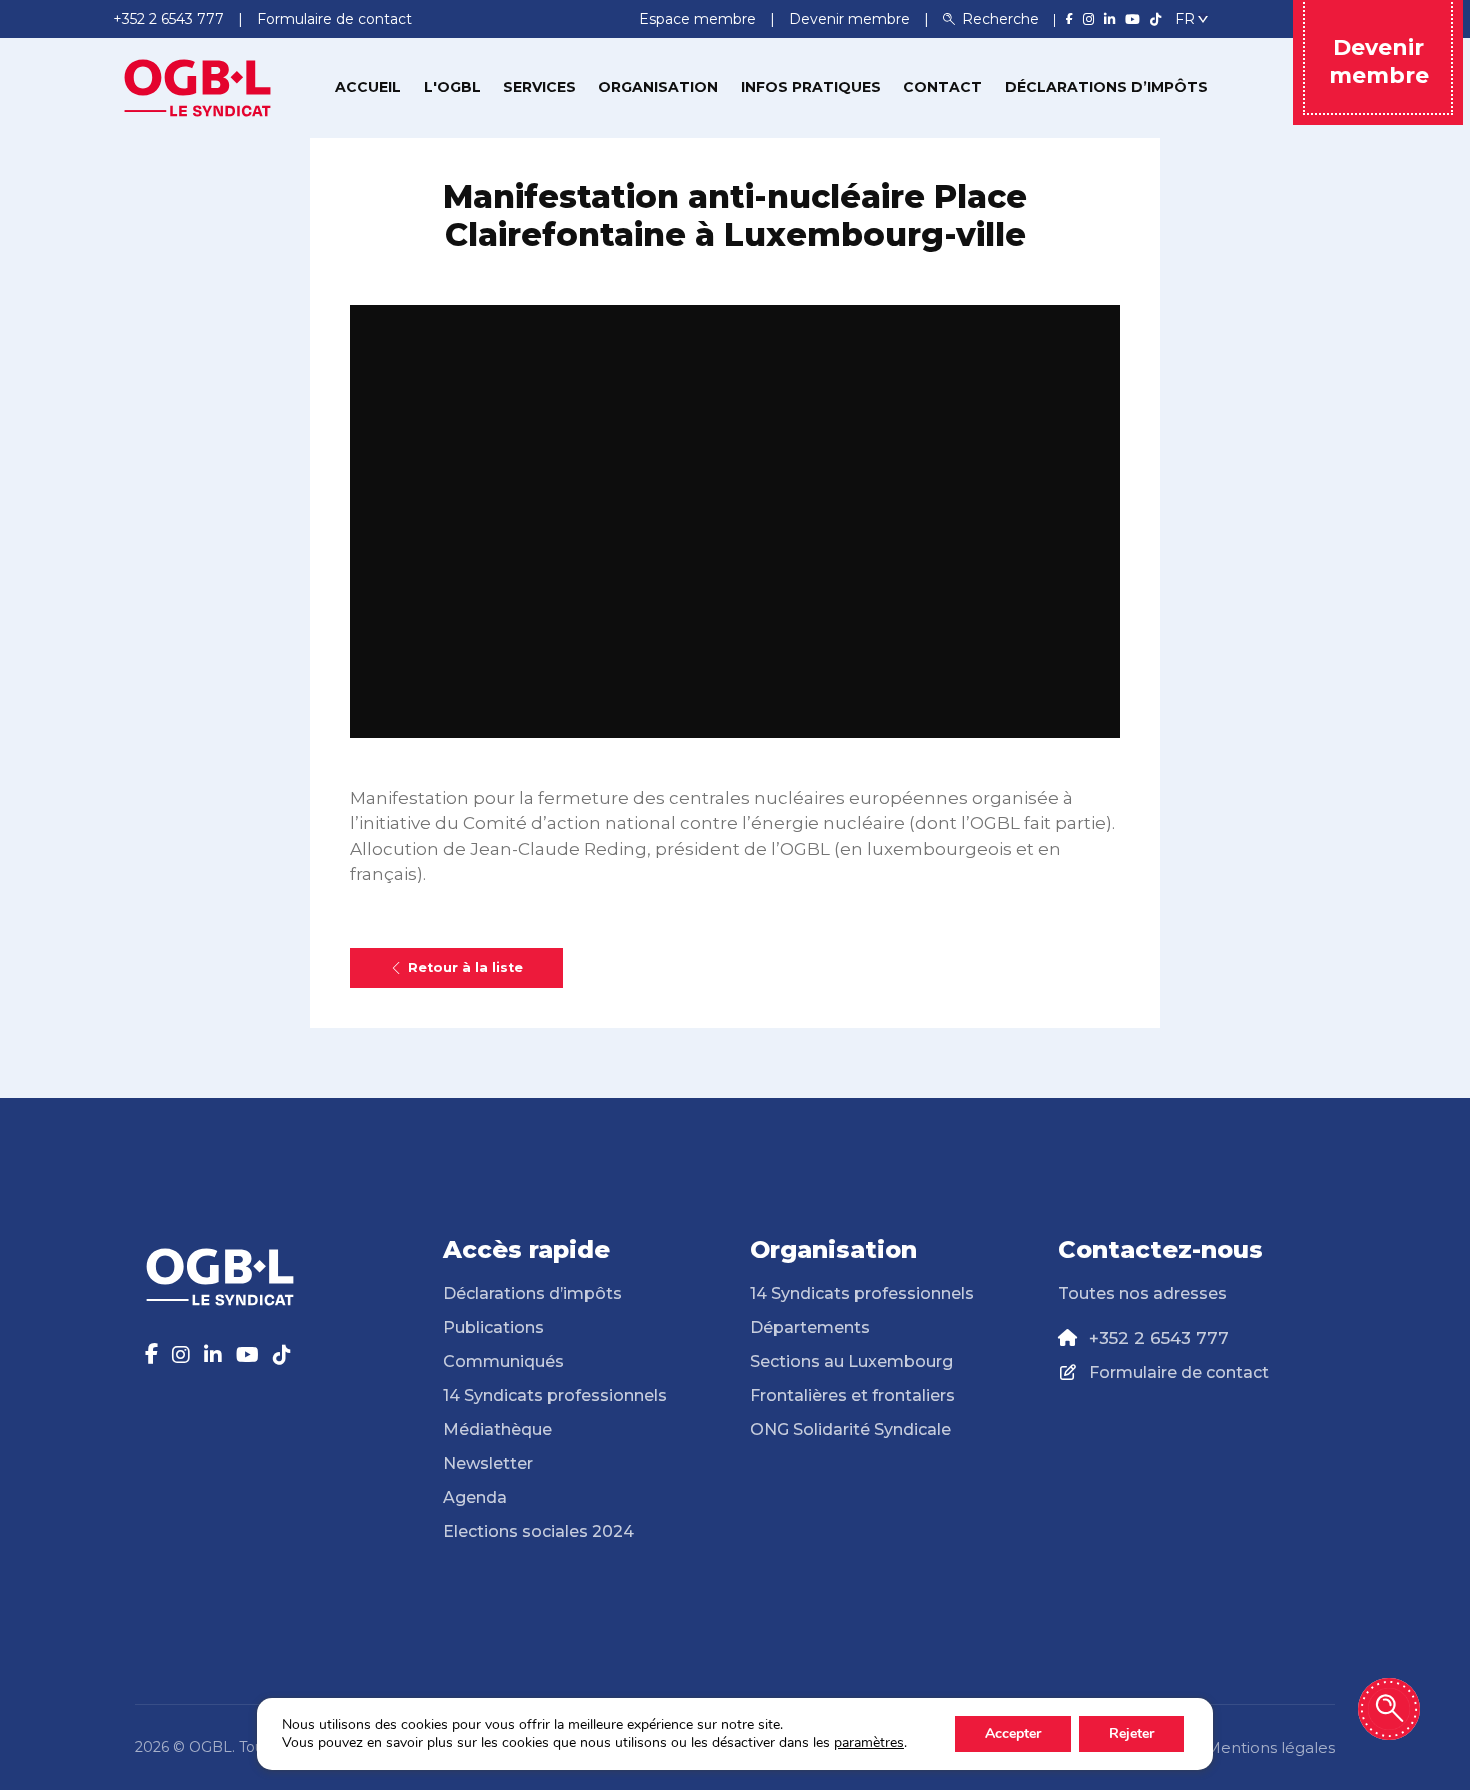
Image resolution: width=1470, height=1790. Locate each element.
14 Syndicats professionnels (555, 1395)
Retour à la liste (465, 967)
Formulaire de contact (1179, 1372)
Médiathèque (497, 1429)
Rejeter (1131, 1733)
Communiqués (503, 1361)
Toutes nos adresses (1142, 1293)
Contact (942, 87)
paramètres (869, 1743)
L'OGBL (452, 87)
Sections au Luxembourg (851, 1361)
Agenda (475, 1497)
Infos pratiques (811, 87)
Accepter (1013, 1733)
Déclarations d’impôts (1106, 87)
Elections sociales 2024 (538, 1531)
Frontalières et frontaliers (852, 1395)
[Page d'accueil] (198, 86)
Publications (493, 1327)
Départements (810, 1327)
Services (539, 87)
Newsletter (488, 1463)
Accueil (368, 87)
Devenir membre (851, 19)
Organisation (658, 87)
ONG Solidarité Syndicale (850, 1429)
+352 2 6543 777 (1159, 1338)
